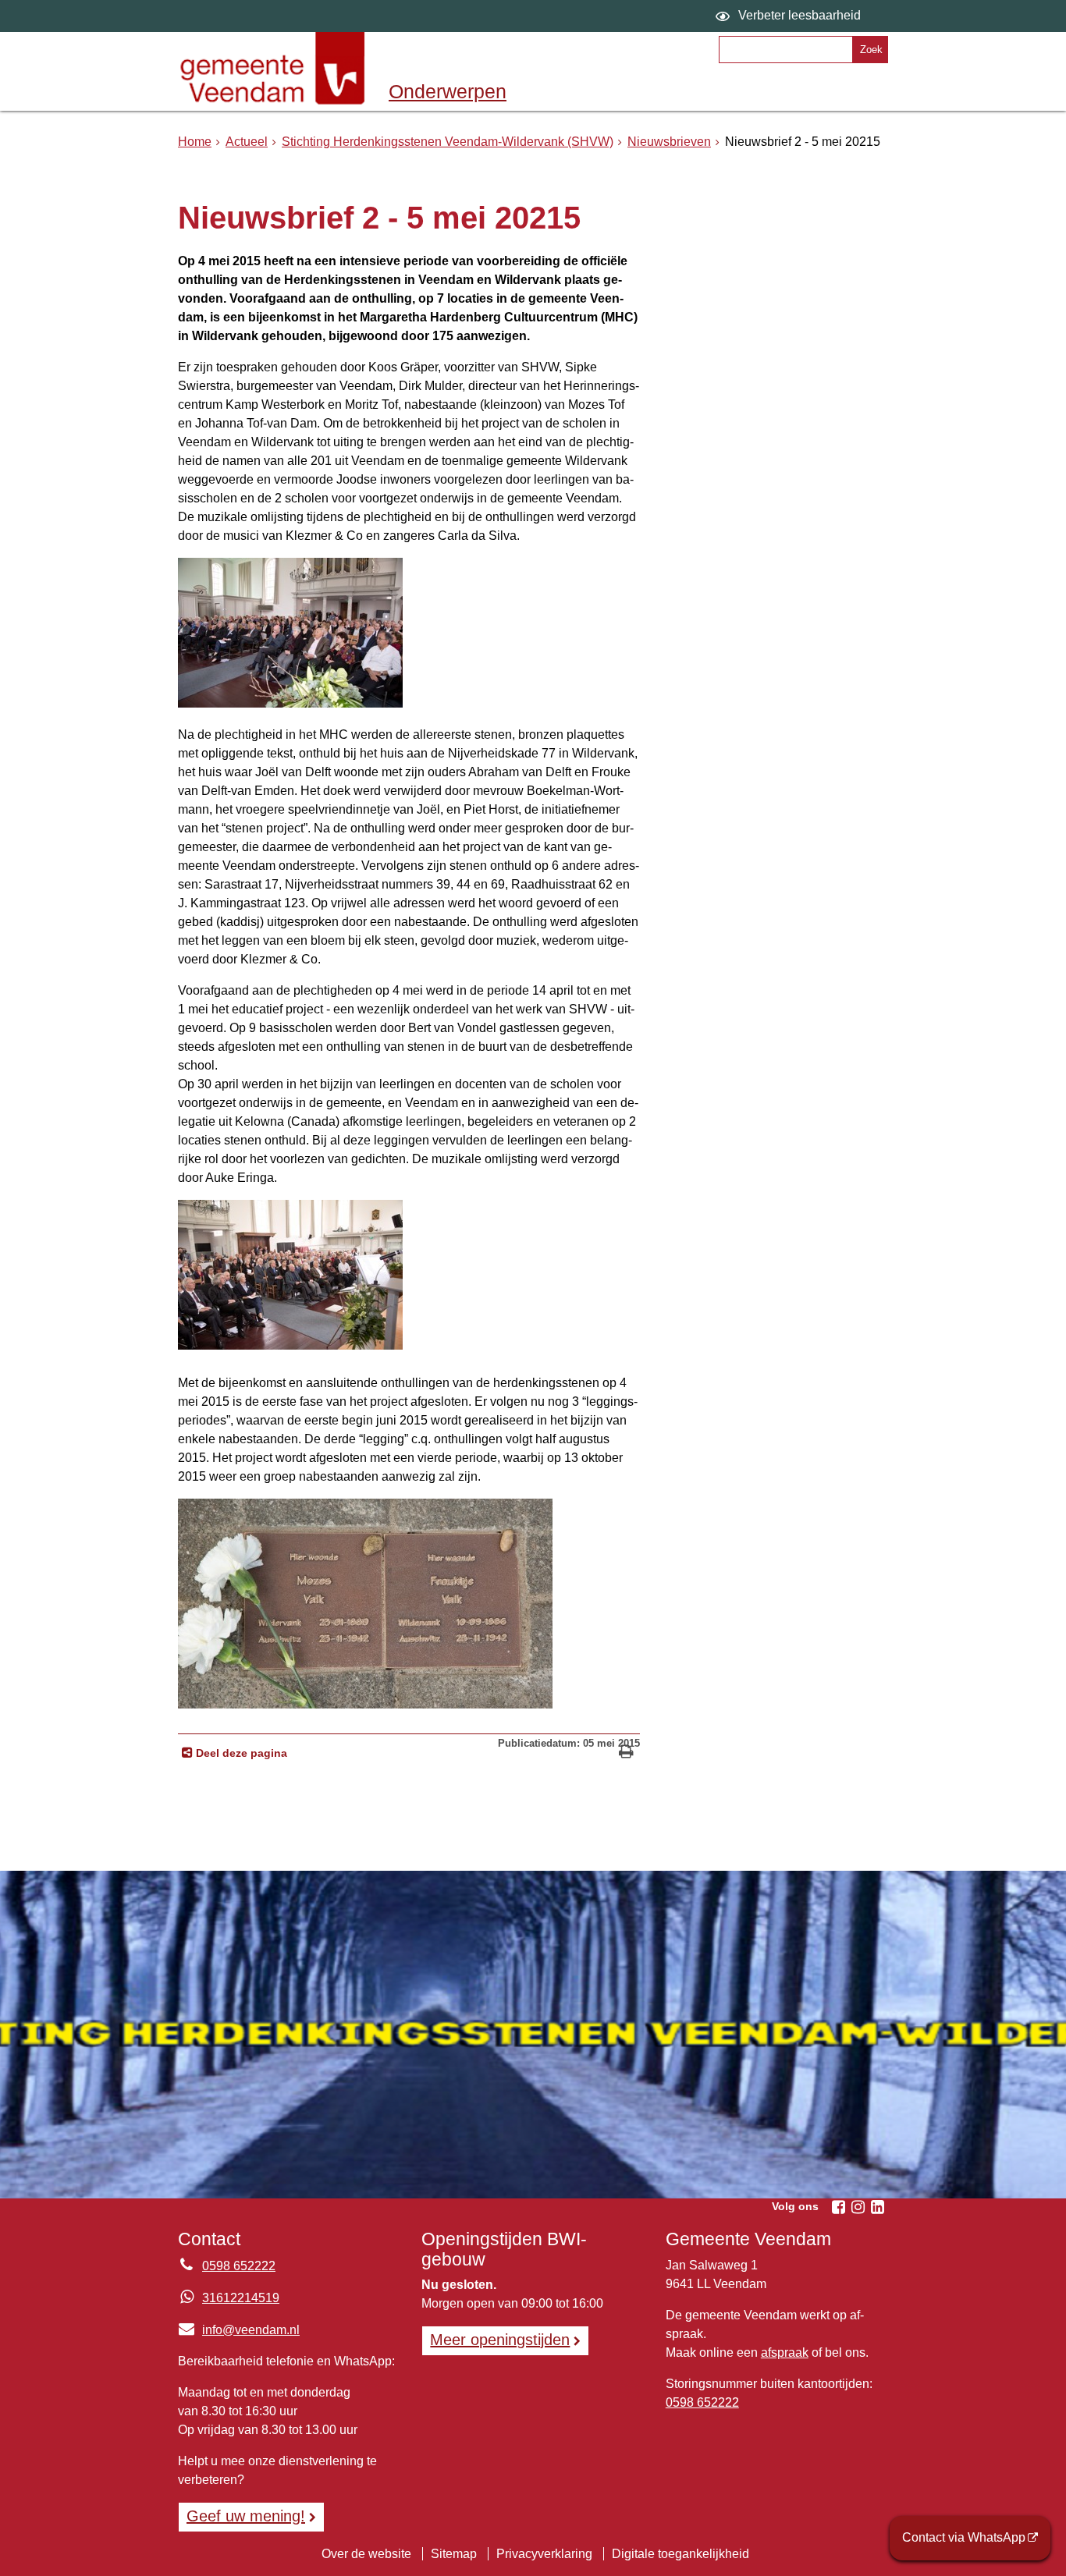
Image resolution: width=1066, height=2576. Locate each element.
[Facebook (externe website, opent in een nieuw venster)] (838, 2207)
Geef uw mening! (246, 2516)
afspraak (785, 2352)
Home (195, 142)
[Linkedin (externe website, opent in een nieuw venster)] (877, 2207)
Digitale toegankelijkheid (680, 2554)
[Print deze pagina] (626, 1753)
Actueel (247, 142)
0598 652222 (239, 2266)
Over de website (366, 2554)
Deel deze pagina (240, 1753)
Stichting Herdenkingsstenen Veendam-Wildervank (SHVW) (448, 142)
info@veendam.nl (239, 2330)
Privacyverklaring (544, 2554)
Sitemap (454, 2554)
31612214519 (241, 2298)
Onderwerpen (448, 91)
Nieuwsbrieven (669, 142)
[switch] (790, 16)
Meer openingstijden (500, 2340)
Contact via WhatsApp (964, 2537)
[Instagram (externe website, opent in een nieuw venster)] (858, 2207)
